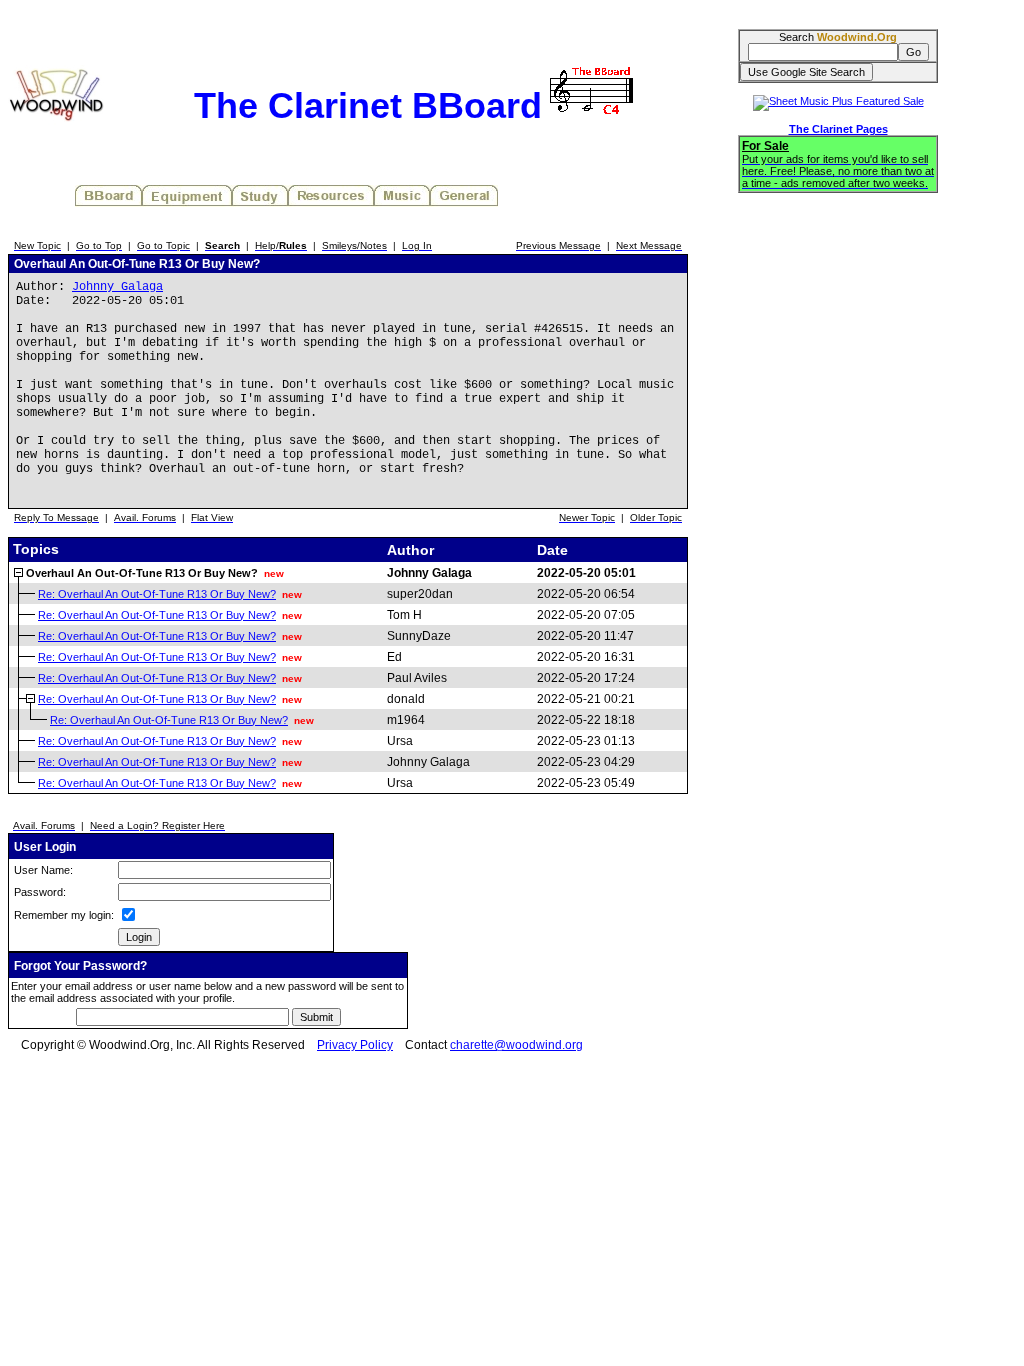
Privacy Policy (355, 1045)
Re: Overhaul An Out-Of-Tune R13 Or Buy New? (157, 594)
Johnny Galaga (117, 287)
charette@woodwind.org (516, 1045)
